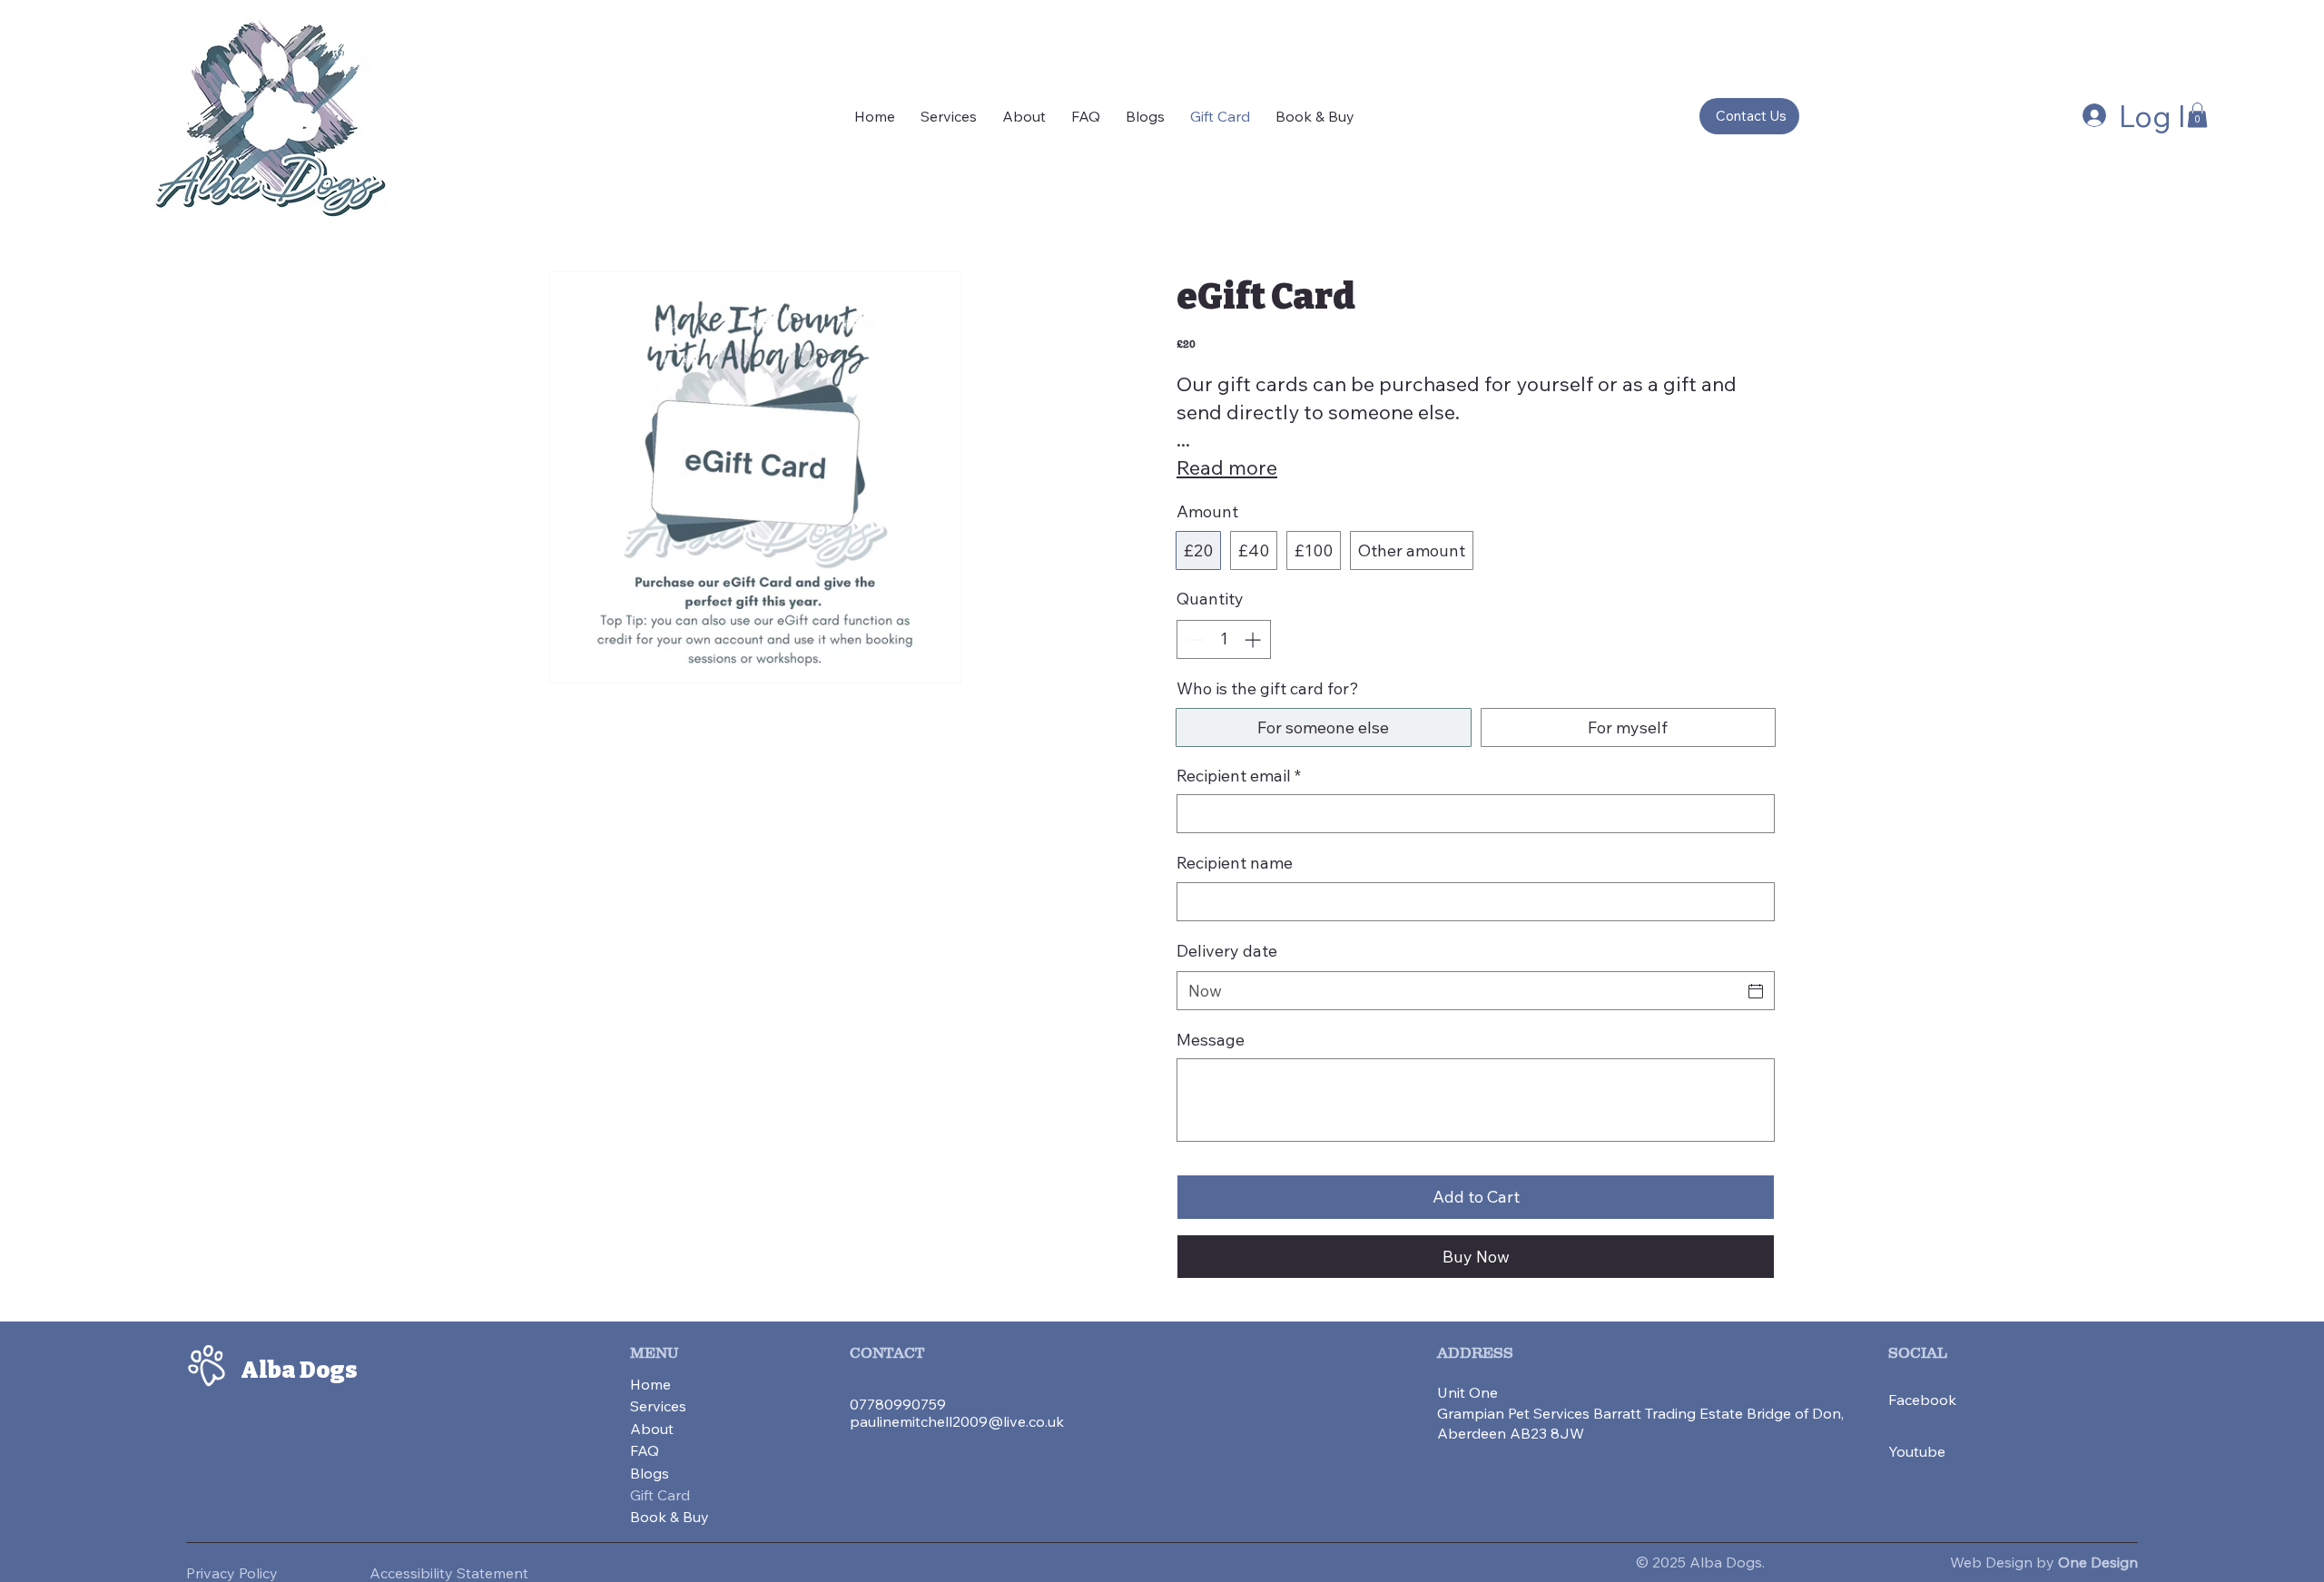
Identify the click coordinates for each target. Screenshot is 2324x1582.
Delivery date (1227, 951)
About (652, 1429)
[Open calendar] (1756, 991)
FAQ (645, 1450)
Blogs (650, 1473)
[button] (2197, 115)
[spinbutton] (1224, 639)
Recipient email (1239, 776)
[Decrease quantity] (1193, 639)
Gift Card (660, 1495)
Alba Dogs (299, 1370)
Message (1211, 1040)
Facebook (1922, 1400)
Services (658, 1406)
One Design (2098, 1562)
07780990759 (898, 1404)
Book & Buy (670, 1517)
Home (650, 1384)
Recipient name (1235, 863)
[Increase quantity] (1254, 639)
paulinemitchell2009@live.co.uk (957, 1421)
